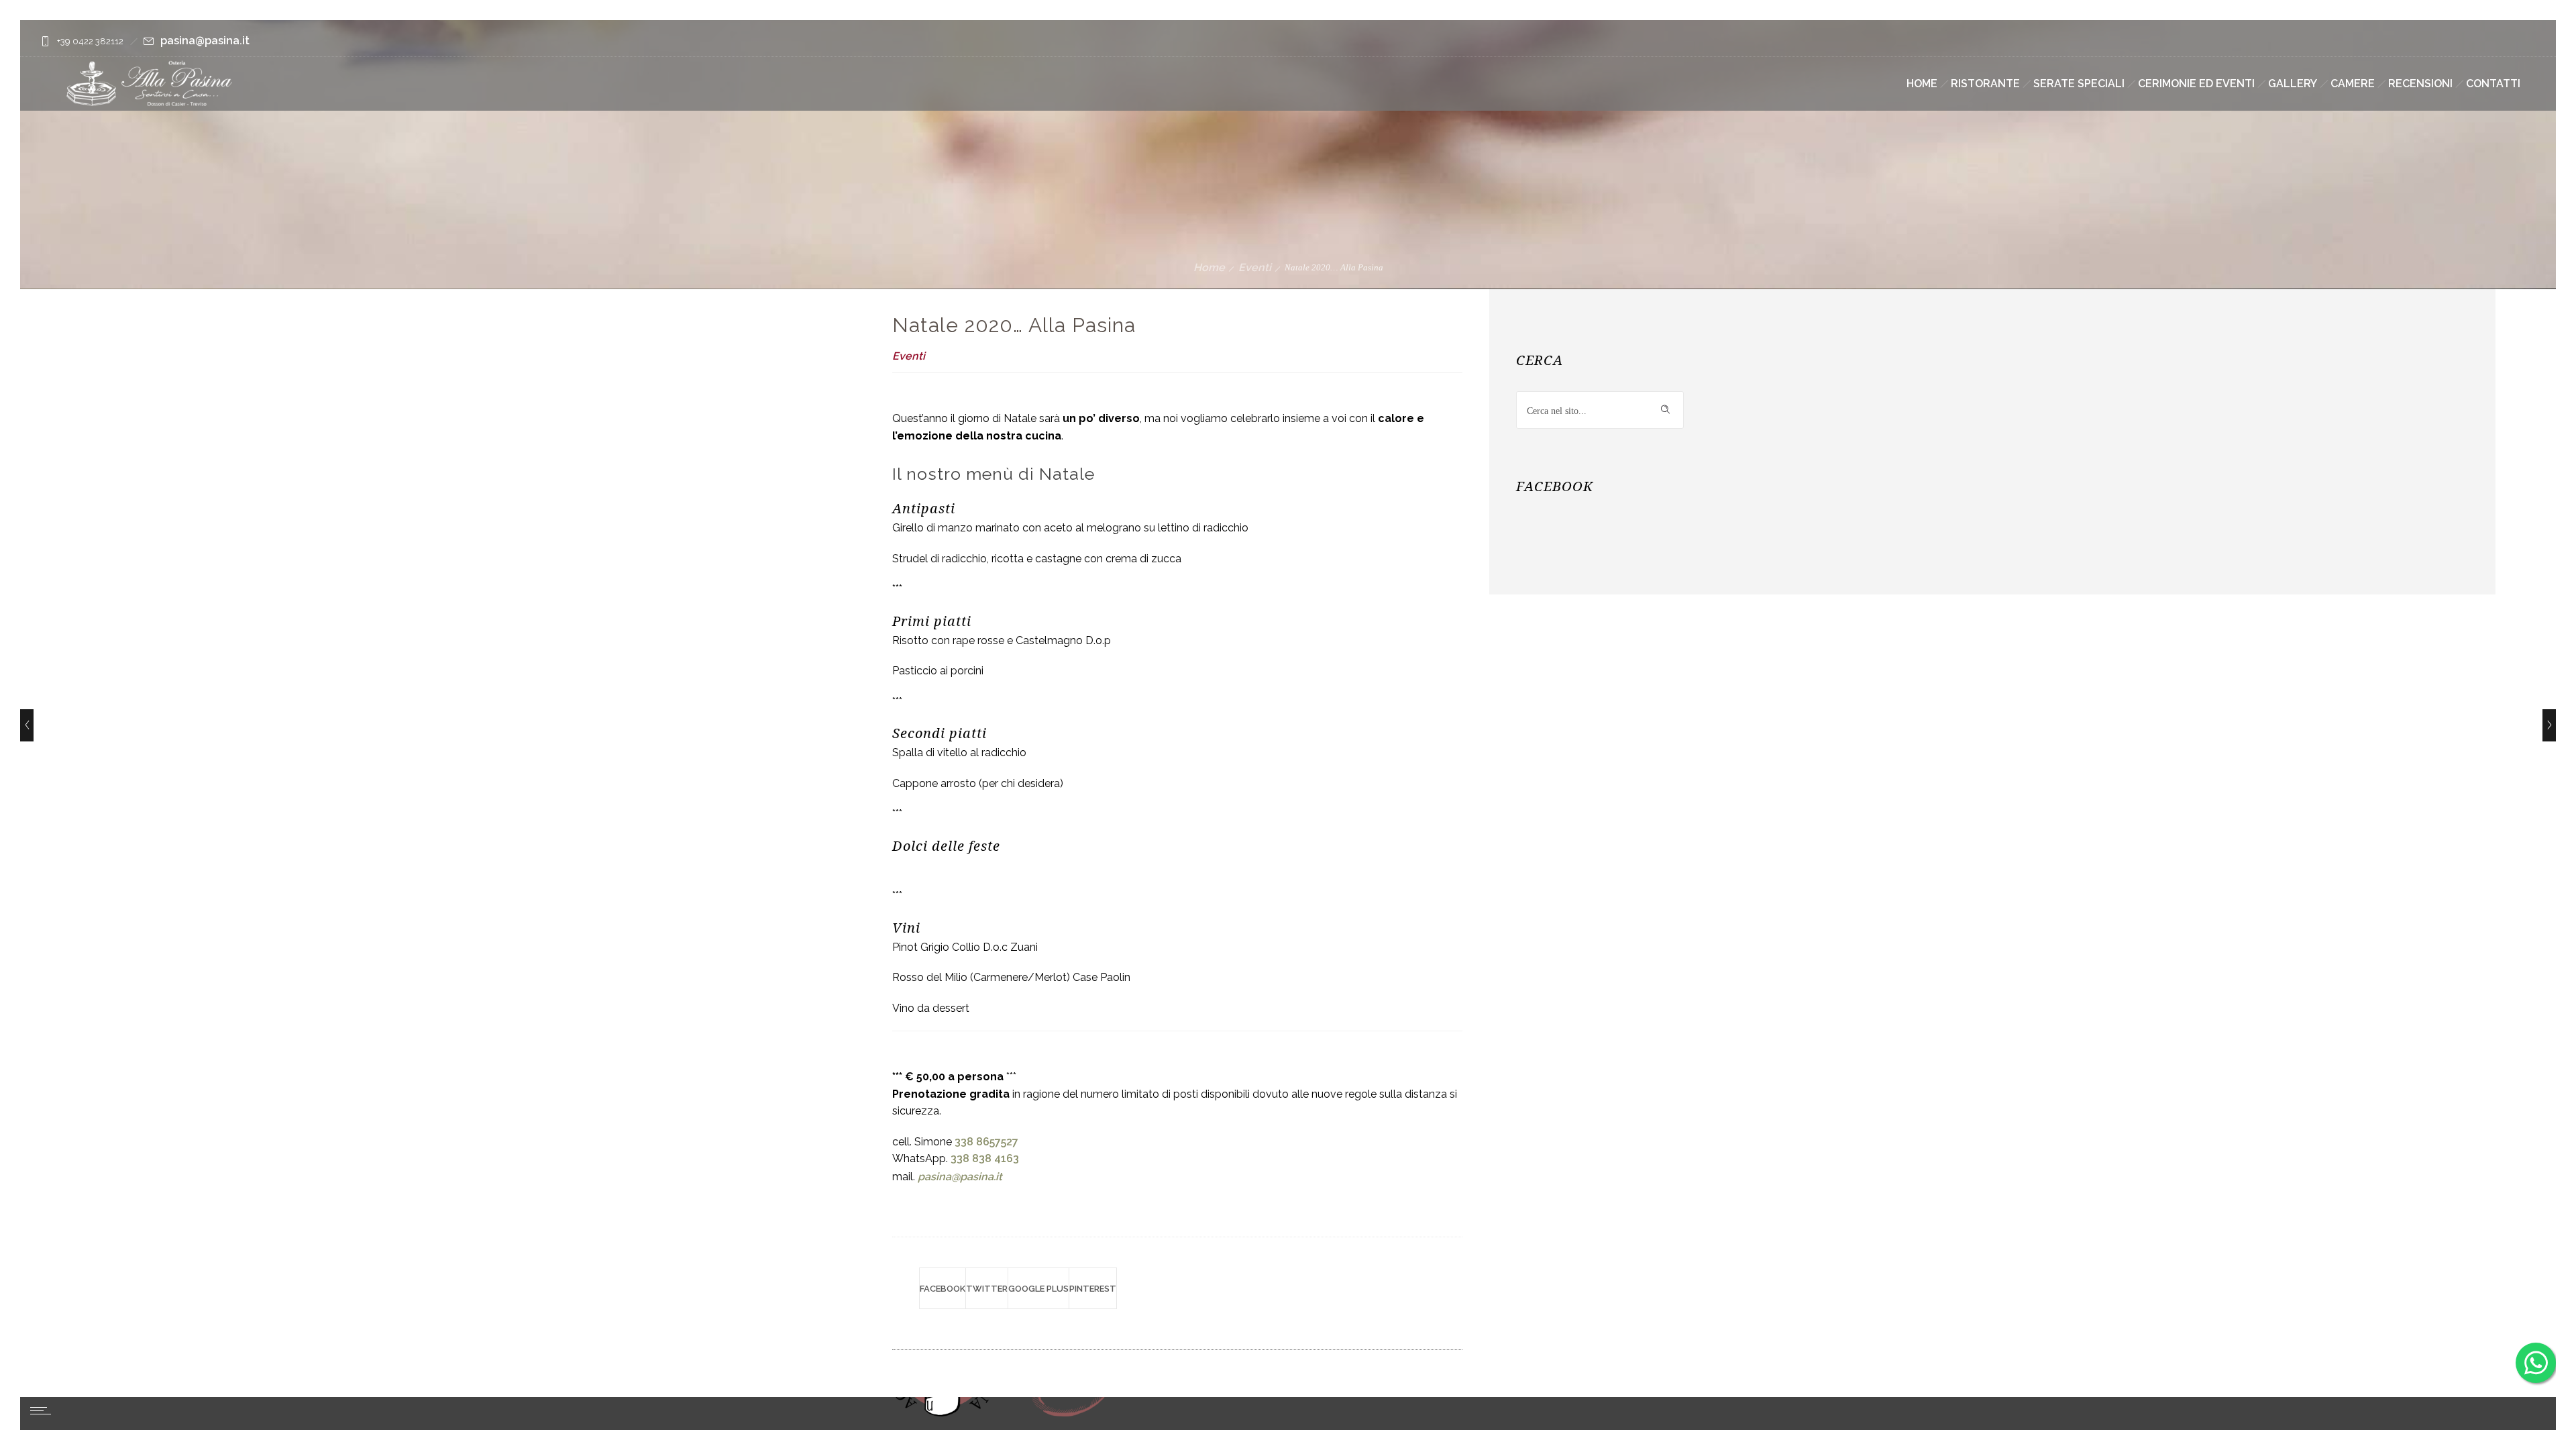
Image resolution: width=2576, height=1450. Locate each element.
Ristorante (1985, 84)
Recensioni (2420, 84)
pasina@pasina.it (205, 41)
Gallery (2293, 84)
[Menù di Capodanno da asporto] (2549, 725)
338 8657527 (986, 1142)
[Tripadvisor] (2520, 42)
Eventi (1255, 267)
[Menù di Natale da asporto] (27, 725)
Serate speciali (2079, 84)
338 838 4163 (985, 1158)
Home (1922, 84)
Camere (2353, 84)
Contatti (2493, 84)
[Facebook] (2486, 42)
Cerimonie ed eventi (2196, 84)
